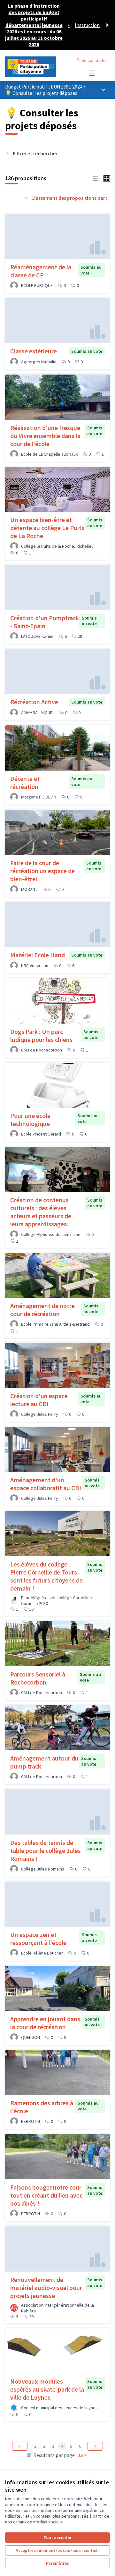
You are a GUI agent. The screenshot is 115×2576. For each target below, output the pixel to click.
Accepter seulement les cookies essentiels (58, 2550)
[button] (95, 178)
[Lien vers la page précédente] (20, 2446)
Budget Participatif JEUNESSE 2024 (44, 87)
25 (80, 2455)
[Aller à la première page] (44, 67)
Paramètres (57, 2563)
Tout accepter (57, 2538)
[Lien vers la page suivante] (95, 2446)
